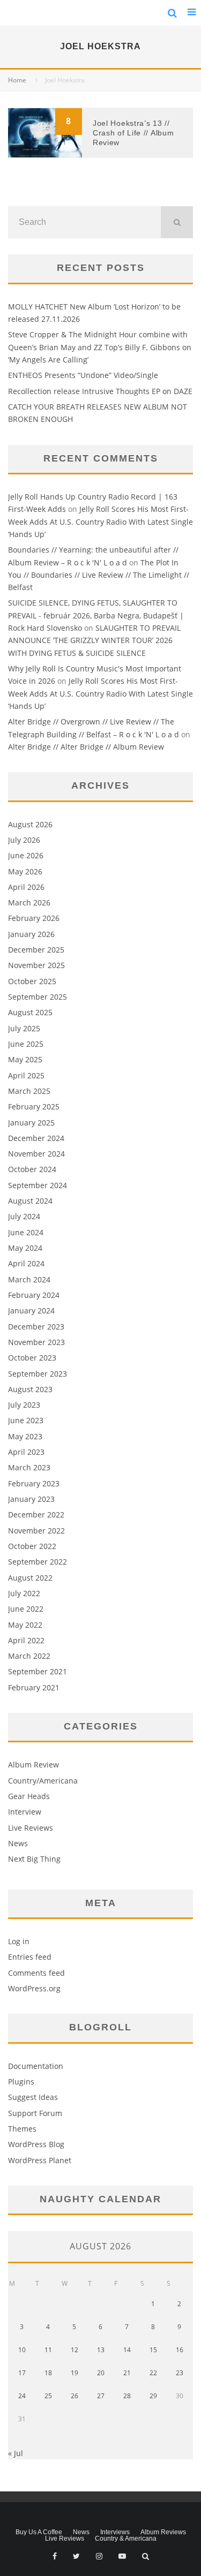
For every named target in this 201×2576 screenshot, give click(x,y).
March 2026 (29, 902)
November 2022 (36, 1531)
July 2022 (24, 1593)
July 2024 (24, 1216)
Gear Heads (29, 1796)
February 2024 (34, 1295)
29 (153, 2396)
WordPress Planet (40, 2160)
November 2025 (36, 965)
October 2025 (32, 981)
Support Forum (35, 2113)
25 (48, 2396)
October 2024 (32, 1169)
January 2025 (31, 1123)
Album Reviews (163, 2532)
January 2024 (31, 1310)
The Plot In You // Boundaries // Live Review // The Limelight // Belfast (99, 575)
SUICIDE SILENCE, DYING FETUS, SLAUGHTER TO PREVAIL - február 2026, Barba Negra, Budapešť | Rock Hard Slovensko (96, 615)
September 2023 (38, 1374)
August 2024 (30, 1201)
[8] (45, 154)
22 (153, 2373)
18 (48, 2373)
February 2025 (34, 1106)
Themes (22, 2129)
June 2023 (26, 1420)
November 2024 (36, 1154)
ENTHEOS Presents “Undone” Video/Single (83, 375)
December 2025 (36, 950)
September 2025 (38, 997)
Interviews (115, 2532)
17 (22, 2373)
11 (48, 2350)
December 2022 (36, 1514)
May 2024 (25, 1248)
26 (75, 2396)
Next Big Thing (34, 1859)
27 (101, 2396)
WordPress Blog (36, 2144)
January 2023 (31, 1499)
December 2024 (36, 1138)
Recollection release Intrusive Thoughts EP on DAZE (100, 391)
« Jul (16, 2453)
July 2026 (24, 840)
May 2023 (25, 1436)
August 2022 (30, 1578)
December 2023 (36, 1327)
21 (127, 2373)
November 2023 (36, 1342)
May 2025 (25, 1059)
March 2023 (29, 1467)
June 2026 (26, 855)
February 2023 (34, 1483)
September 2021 (38, 1671)
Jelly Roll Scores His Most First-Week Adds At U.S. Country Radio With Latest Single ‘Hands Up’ (100, 522)
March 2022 (29, 1656)
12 (75, 2350)
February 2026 (34, 918)
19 (75, 2373)
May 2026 (25, 871)
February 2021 (34, 1687)
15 (153, 2350)
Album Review (33, 1765)
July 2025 (24, 1028)
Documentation (36, 2066)
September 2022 (38, 1562)
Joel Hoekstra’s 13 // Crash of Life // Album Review (133, 133)
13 (101, 2350)
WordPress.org (34, 1988)
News (18, 1843)
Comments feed (36, 1973)
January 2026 (31, 934)
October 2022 (32, 1546)
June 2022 (26, 1609)
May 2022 (25, 1625)
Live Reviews (31, 1828)
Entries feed (30, 1957)
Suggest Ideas (33, 2097)
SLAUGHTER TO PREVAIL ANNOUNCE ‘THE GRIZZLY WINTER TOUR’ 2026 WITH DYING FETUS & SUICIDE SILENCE (94, 640)
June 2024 (26, 1232)
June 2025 (26, 1044)
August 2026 (30, 824)
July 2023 (24, 1405)
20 (101, 2373)
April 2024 (26, 1263)
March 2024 (29, 1279)
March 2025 (29, 1091)
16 (180, 2350)
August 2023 (30, 1389)
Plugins (21, 2082)
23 (180, 2373)
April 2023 (26, 1452)
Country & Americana (126, 2539)
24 (22, 2396)
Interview (25, 1812)
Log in (19, 1941)
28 (127, 2396)
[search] (177, 222)
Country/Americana (43, 1781)
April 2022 (26, 1640)
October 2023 (32, 1358)
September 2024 (38, 1185)
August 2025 (30, 1012)
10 (22, 2350)
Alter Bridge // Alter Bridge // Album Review (86, 747)
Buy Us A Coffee (39, 2532)
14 (127, 2350)
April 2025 (26, 1075)
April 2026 (26, 887)
